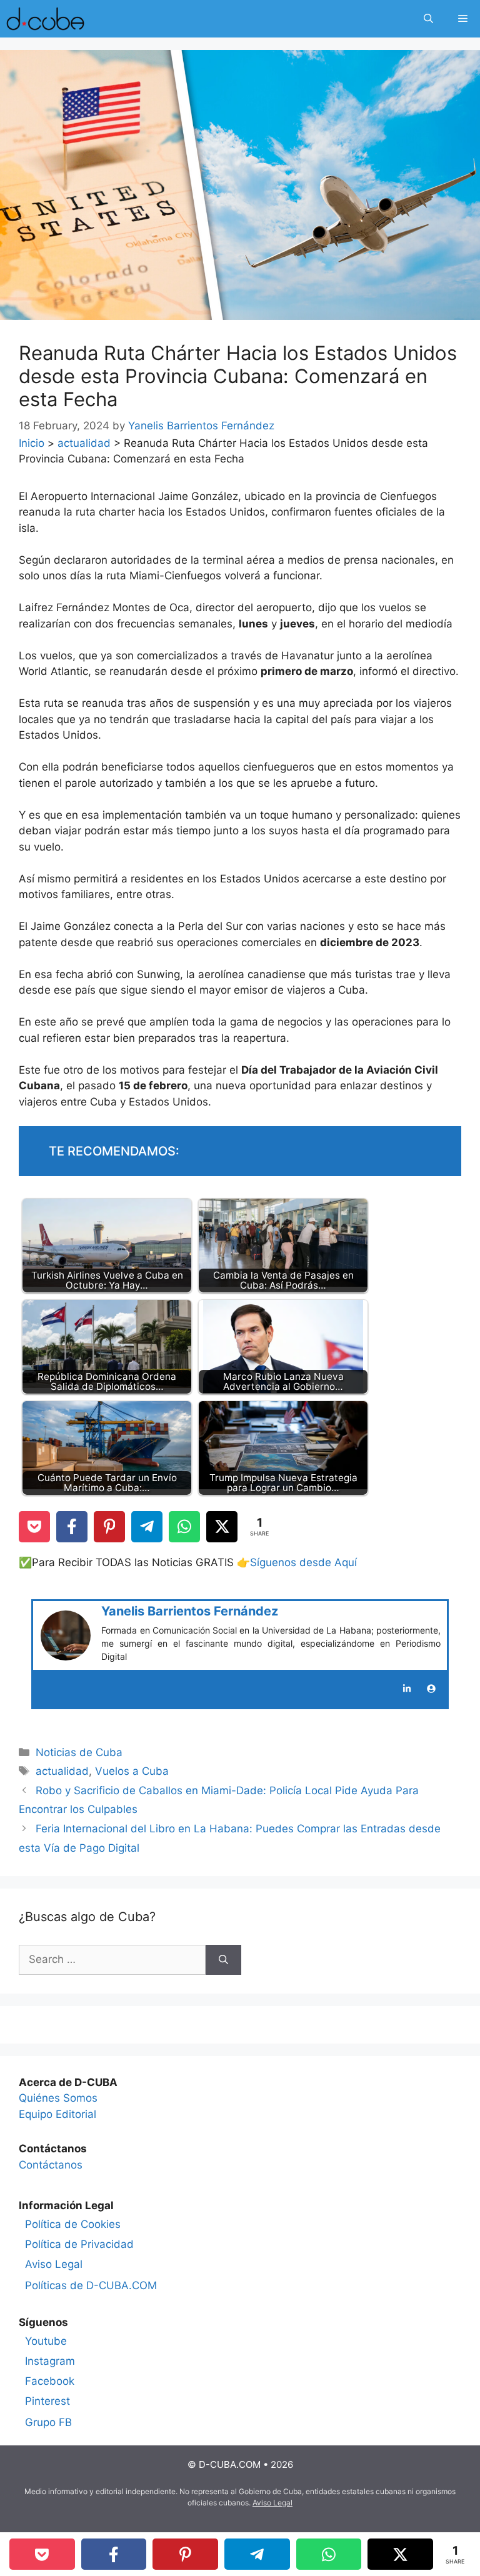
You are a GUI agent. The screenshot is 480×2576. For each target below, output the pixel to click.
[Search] (223, 1960)
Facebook (50, 2381)
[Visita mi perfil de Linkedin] (407, 1689)
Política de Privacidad (79, 2244)
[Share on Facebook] (72, 1527)
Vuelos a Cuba (132, 1771)
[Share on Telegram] (147, 1527)
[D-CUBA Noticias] (45, 19)
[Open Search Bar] (428, 19)
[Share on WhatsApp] (184, 1527)
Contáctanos (51, 2165)
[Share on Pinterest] (109, 1527)
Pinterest (47, 2401)
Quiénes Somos (58, 2098)
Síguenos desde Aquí (303, 1562)
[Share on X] (222, 1527)
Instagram (50, 2361)
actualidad (84, 443)
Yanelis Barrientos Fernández (190, 1611)
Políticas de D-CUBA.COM (91, 2285)
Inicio (32, 443)
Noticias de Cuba (79, 1752)
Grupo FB (48, 2422)
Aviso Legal (54, 2264)
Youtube (46, 2341)
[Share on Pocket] (34, 1527)
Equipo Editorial (57, 2114)
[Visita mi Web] (431, 1689)
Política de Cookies (73, 2224)
